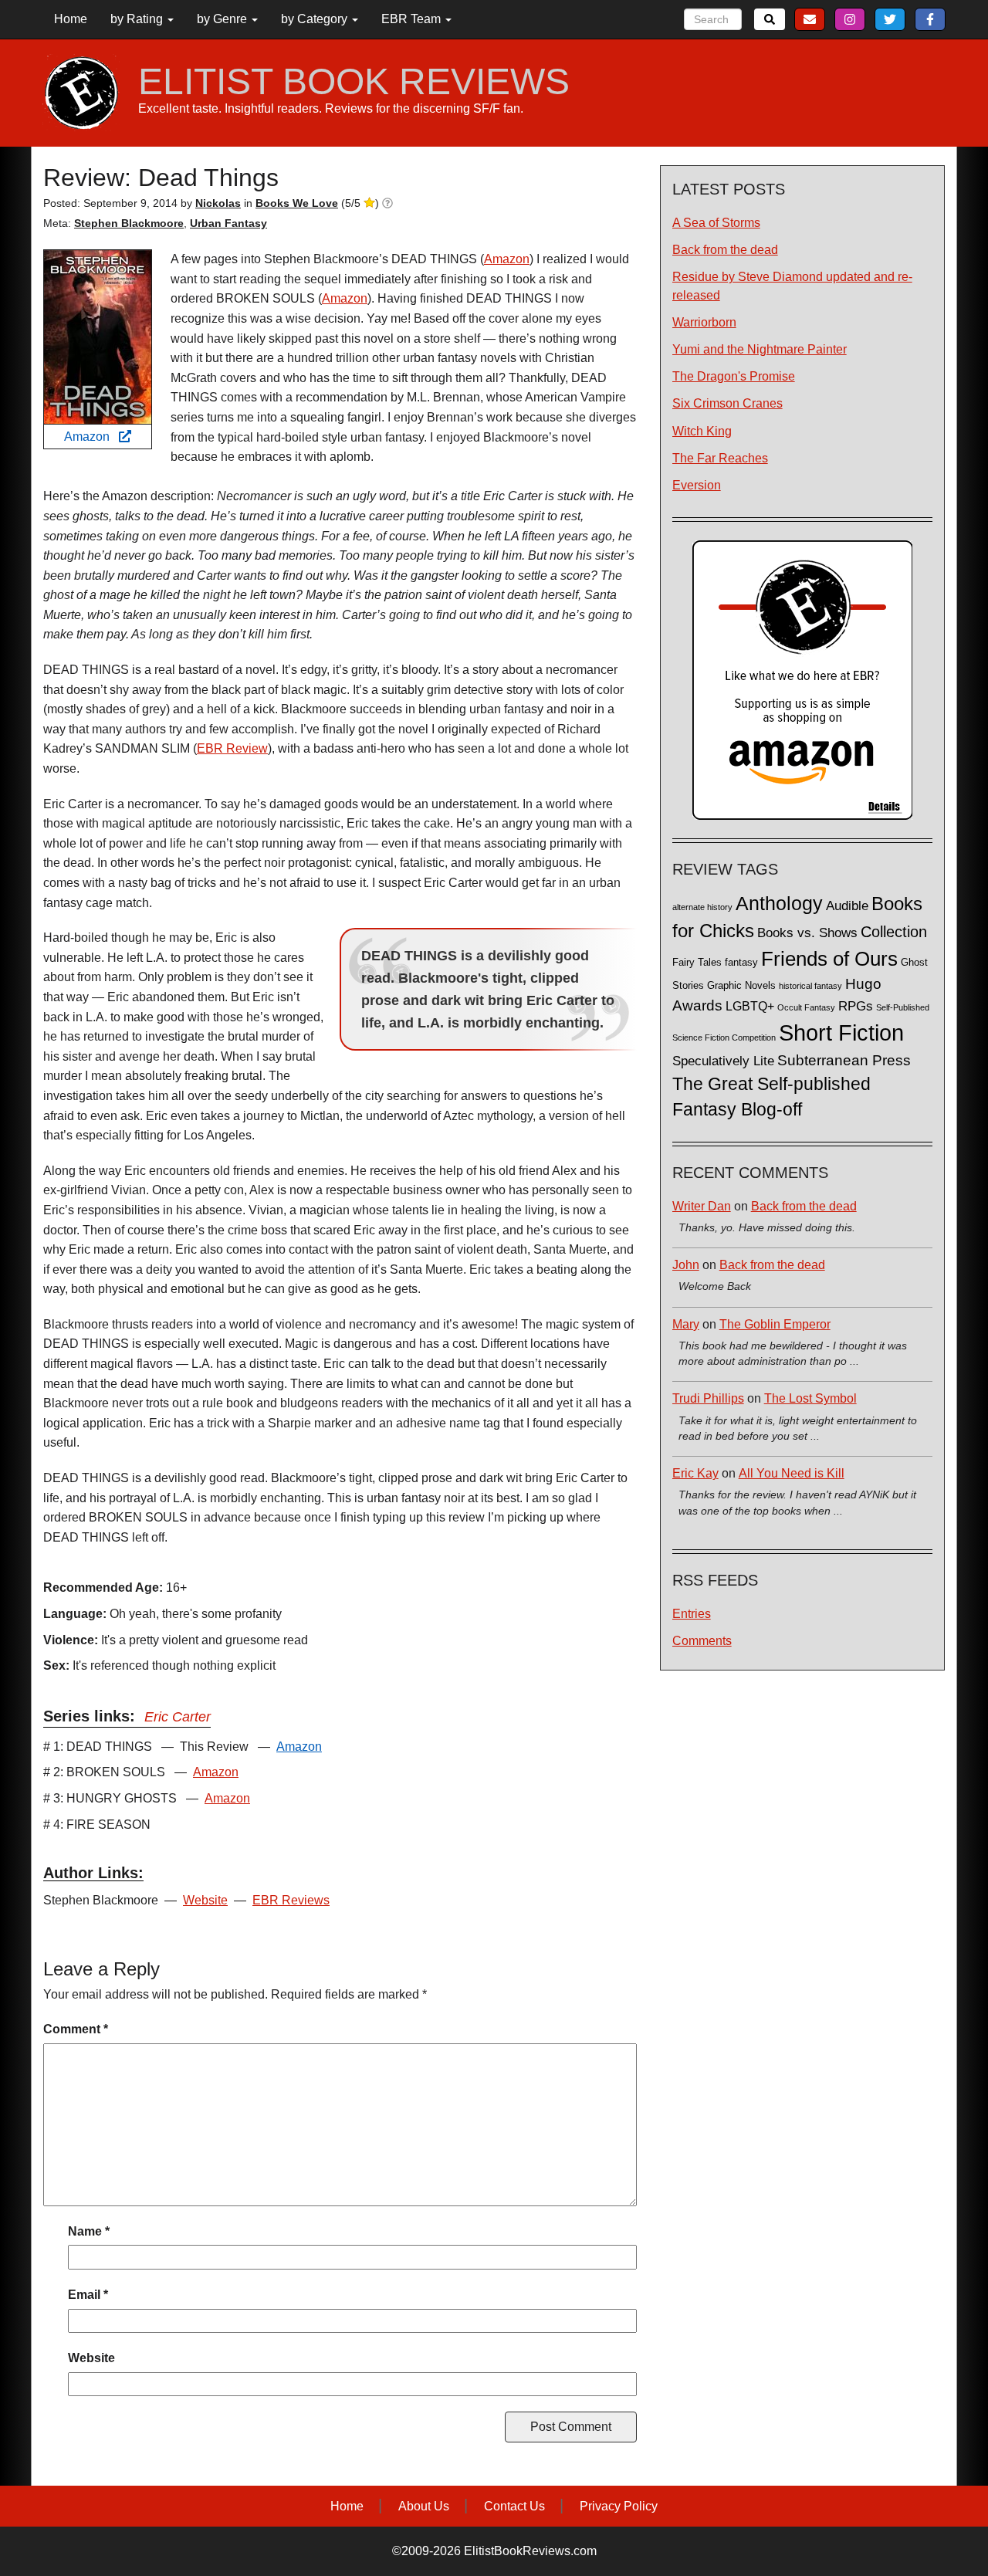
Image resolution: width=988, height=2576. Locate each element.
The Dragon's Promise (734, 376)
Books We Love (297, 203)
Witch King (702, 431)
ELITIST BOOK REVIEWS (354, 82)
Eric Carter (178, 1717)
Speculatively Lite (723, 1061)
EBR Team (413, 19)
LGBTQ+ (750, 1006)
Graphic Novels (741, 986)
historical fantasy (810, 986)
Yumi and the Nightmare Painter (760, 349)
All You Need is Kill (792, 1473)
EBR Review (232, 748)
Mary (686, 1324)
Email (88, 2295)
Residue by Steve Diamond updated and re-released (792, 286)
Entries (692, 1614)
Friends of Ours (829, 959)
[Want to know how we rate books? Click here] (387, 203)
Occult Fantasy (806, 1007)
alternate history (702, 907)
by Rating (138, 19)
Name (89, 2231)
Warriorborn (704, 322)
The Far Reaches (720, 458)
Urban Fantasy (228, 223)
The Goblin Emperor (775, 1324)
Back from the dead (725, 250)
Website (205, 1900)
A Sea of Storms (716, 223)
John (686, 1265)
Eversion (697, 485)
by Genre (223, 19)
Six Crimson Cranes (727, 403)
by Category (316, 19)
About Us (424, 2506)
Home (71, 19)
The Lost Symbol (810, 1398)
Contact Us (514, 2506)
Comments (702, 1641)
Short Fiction (841, 1032)
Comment (76, 2029)
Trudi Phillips (708, 1398)
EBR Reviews (291, 1900)
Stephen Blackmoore (129, 223)
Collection (894, 932)
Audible (847, 905)
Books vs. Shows (807, 933)
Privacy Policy (619, 2506)
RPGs (856, 1006)
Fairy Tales (697, 963)
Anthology (779, 903)
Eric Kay (695, 1473)
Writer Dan (702, 1206)
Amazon (91, 437)
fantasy (741, 963)
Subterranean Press (844, 1060)
